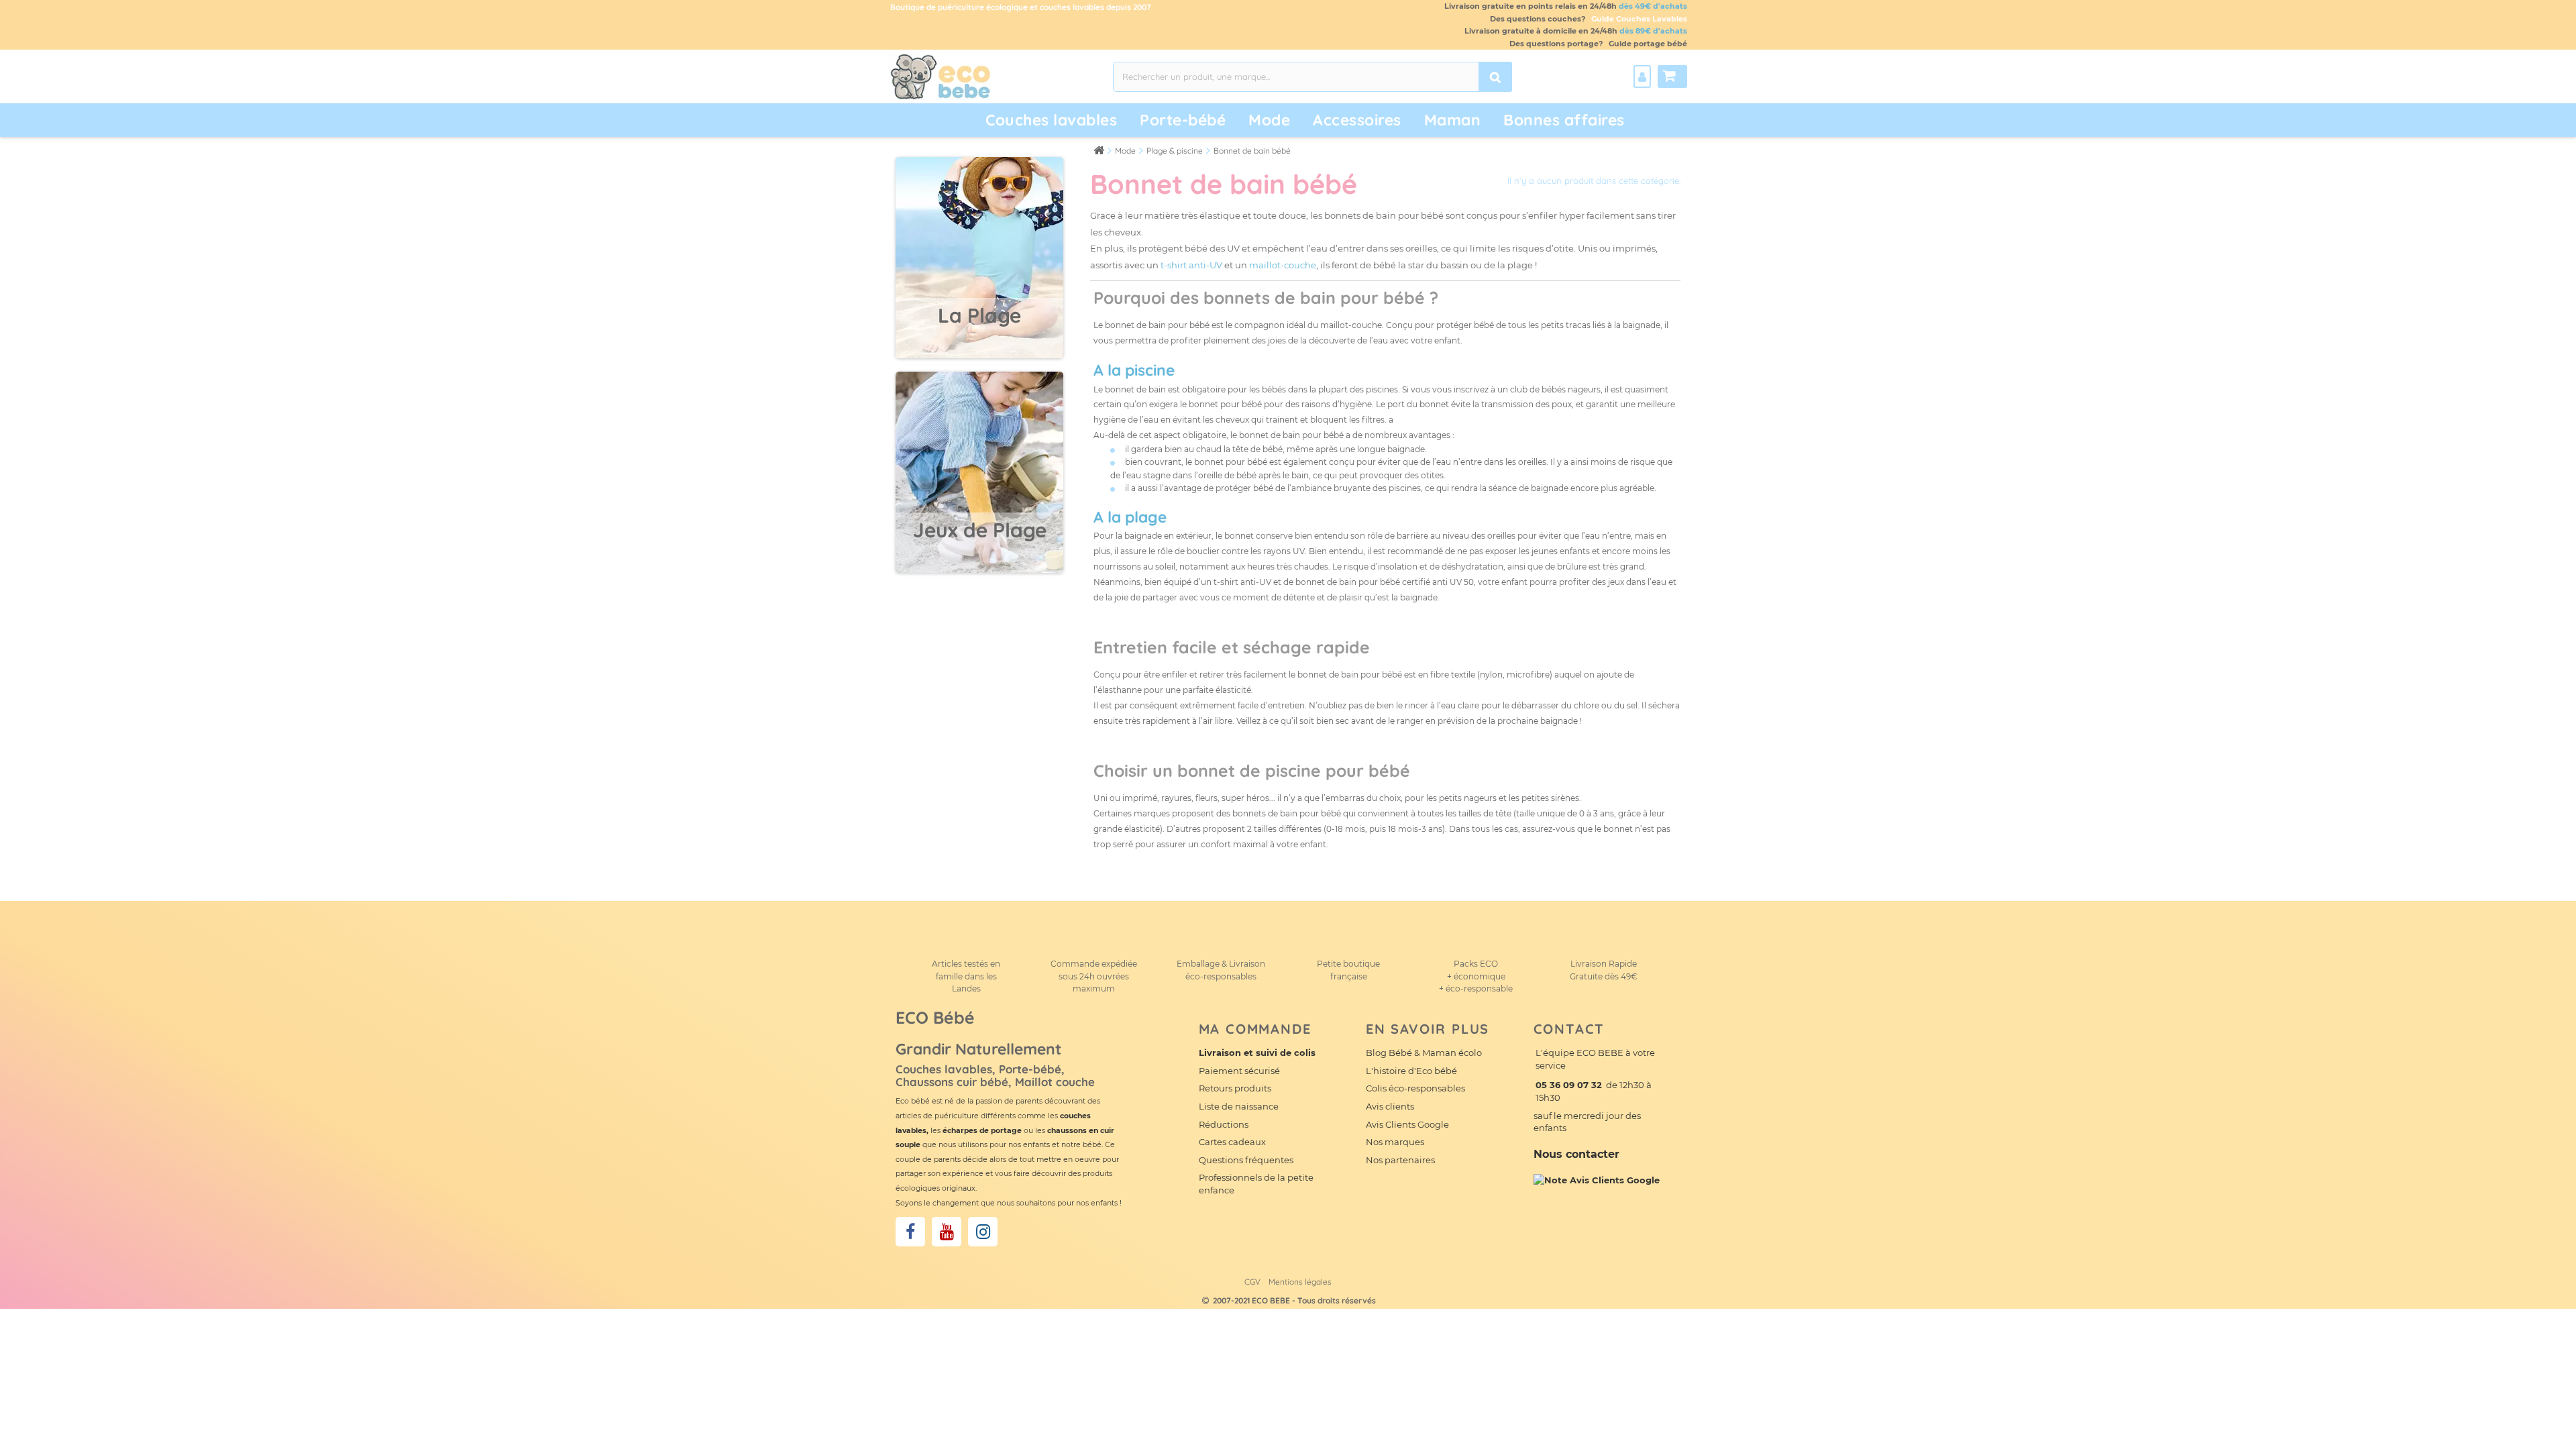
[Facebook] (910, 1232)
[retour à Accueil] (1099, 150)
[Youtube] (947, 1232)
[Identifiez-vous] (1642, 76)
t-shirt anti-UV (1191, 265)
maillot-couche (1283, 265)
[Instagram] (983, 1232)
